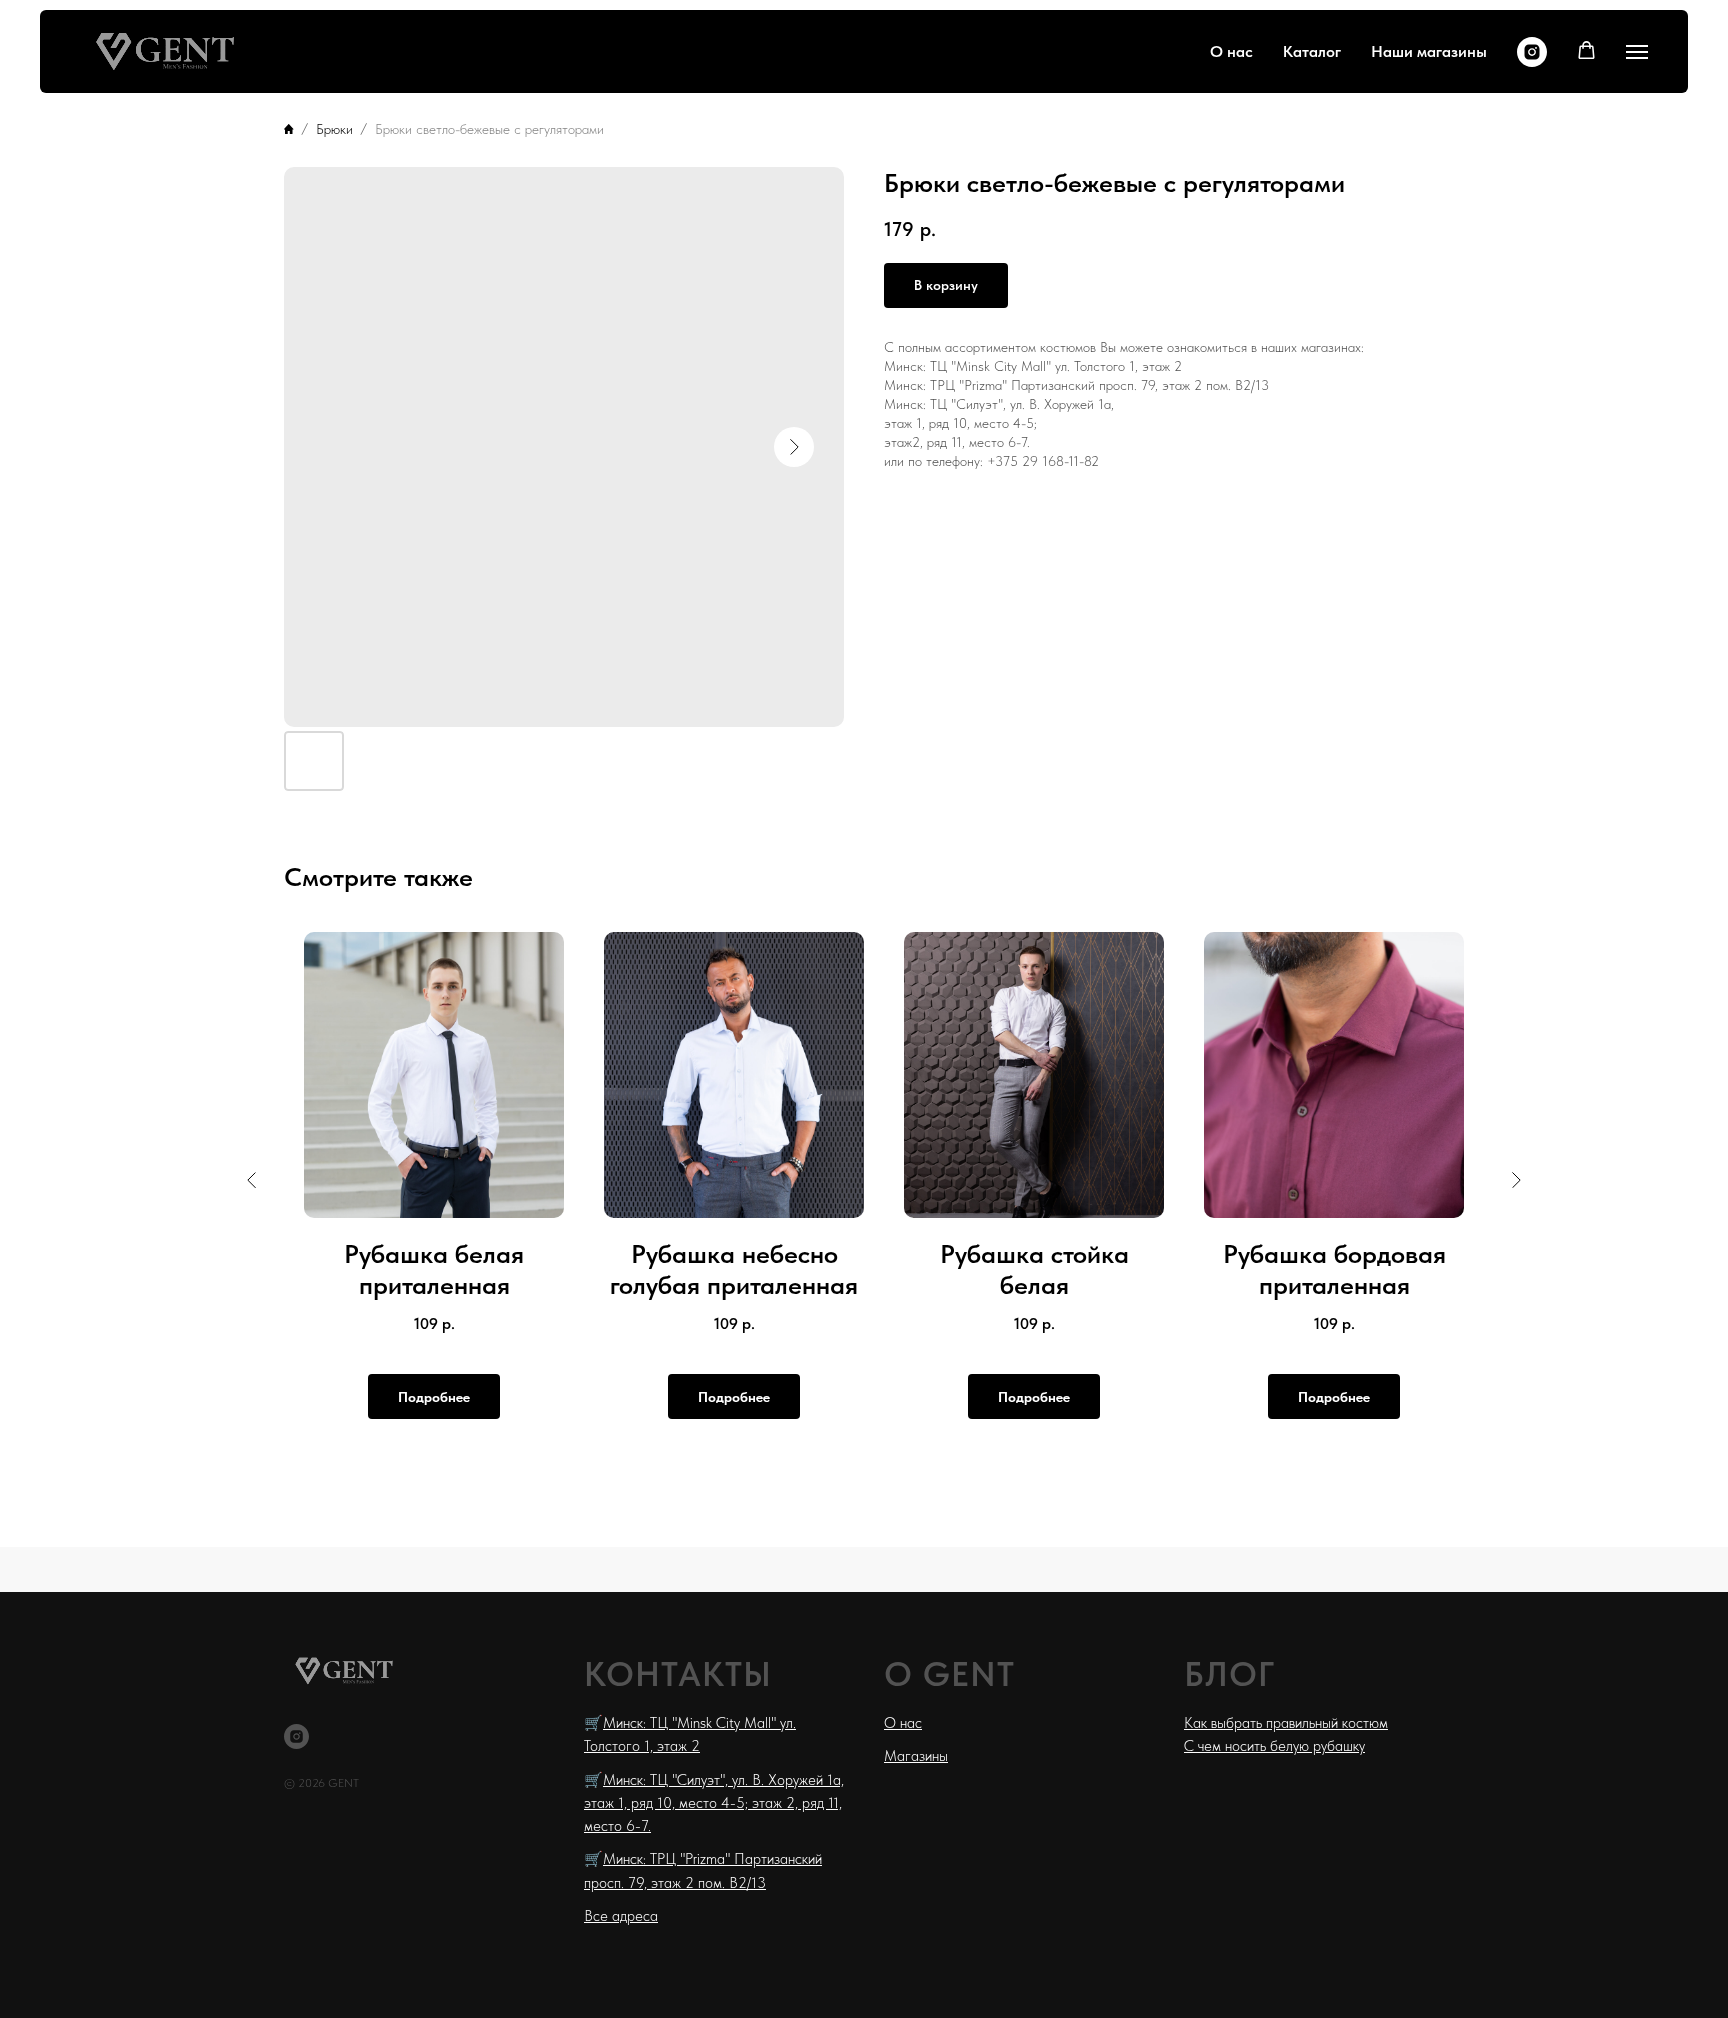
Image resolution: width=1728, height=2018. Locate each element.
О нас (1231, 51)
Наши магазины (1429, 51)
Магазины (916, 1756)
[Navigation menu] (1637, 52)
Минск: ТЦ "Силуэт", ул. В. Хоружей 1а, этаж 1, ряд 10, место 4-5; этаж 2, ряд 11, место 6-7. (714, 1803)
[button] (1586, 50)
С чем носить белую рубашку (1274, 1746)
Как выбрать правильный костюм (1286, 1723)
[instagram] (1532, 52)
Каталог (1312, 51)
